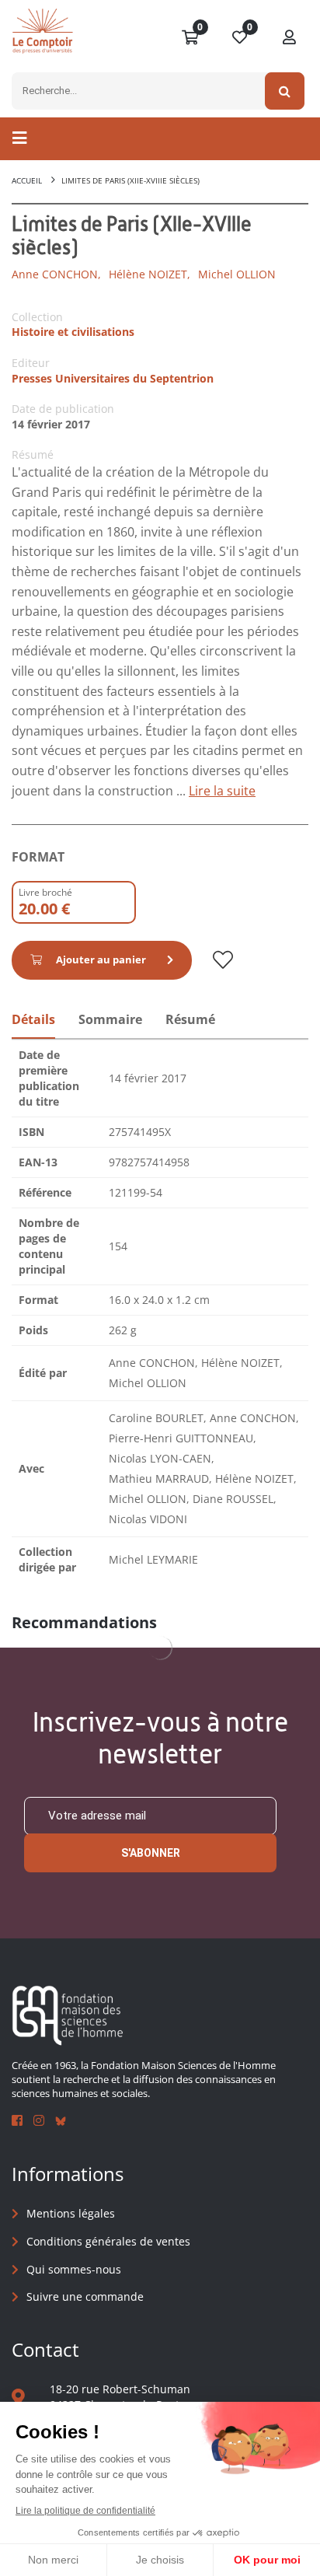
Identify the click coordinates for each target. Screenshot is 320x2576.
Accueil (27, 180)
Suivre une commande (85, 2296)
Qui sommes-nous (74, 2269)
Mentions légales (71, 2213)
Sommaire (110, 1019)
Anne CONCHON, (56, 274)
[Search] (285, 91)
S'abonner (151, 1853)
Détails (33, 1019)
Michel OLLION (237, 274)
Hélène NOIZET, (150, 274)
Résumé (190, 1019)
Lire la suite (222, 791)
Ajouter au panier (101, 959)
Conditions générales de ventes (108, 2241)
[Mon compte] (290, 38)
